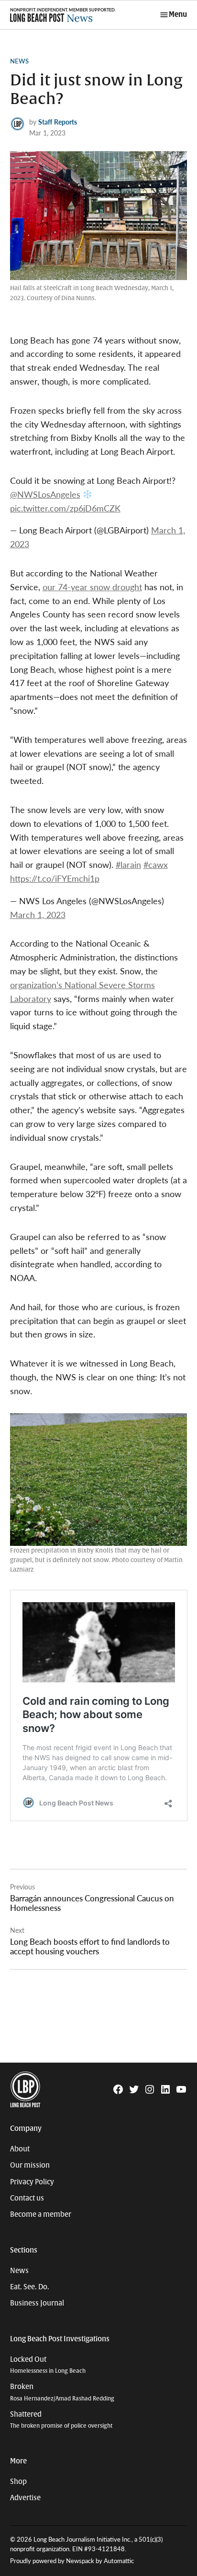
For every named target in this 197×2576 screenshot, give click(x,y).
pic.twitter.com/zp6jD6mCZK (65, 508)
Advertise (25, 2498)
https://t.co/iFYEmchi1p (55, 878)
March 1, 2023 (38, 914)
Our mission (30, 2165)
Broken (62, 2392)
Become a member (41, 2214)
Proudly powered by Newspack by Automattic (72, 2561)
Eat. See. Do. (30, 2287)
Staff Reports (58, 122)
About (20, 2149)
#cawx (156, 864)
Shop (18, 2482)
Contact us (27, 2198)
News (19, 61)
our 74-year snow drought (92, 587)
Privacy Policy (32, 2182)
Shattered (61, 2420)
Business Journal (37, 2303)
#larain (128, 864)
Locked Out (48, 2365)
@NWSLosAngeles (45, 494)
